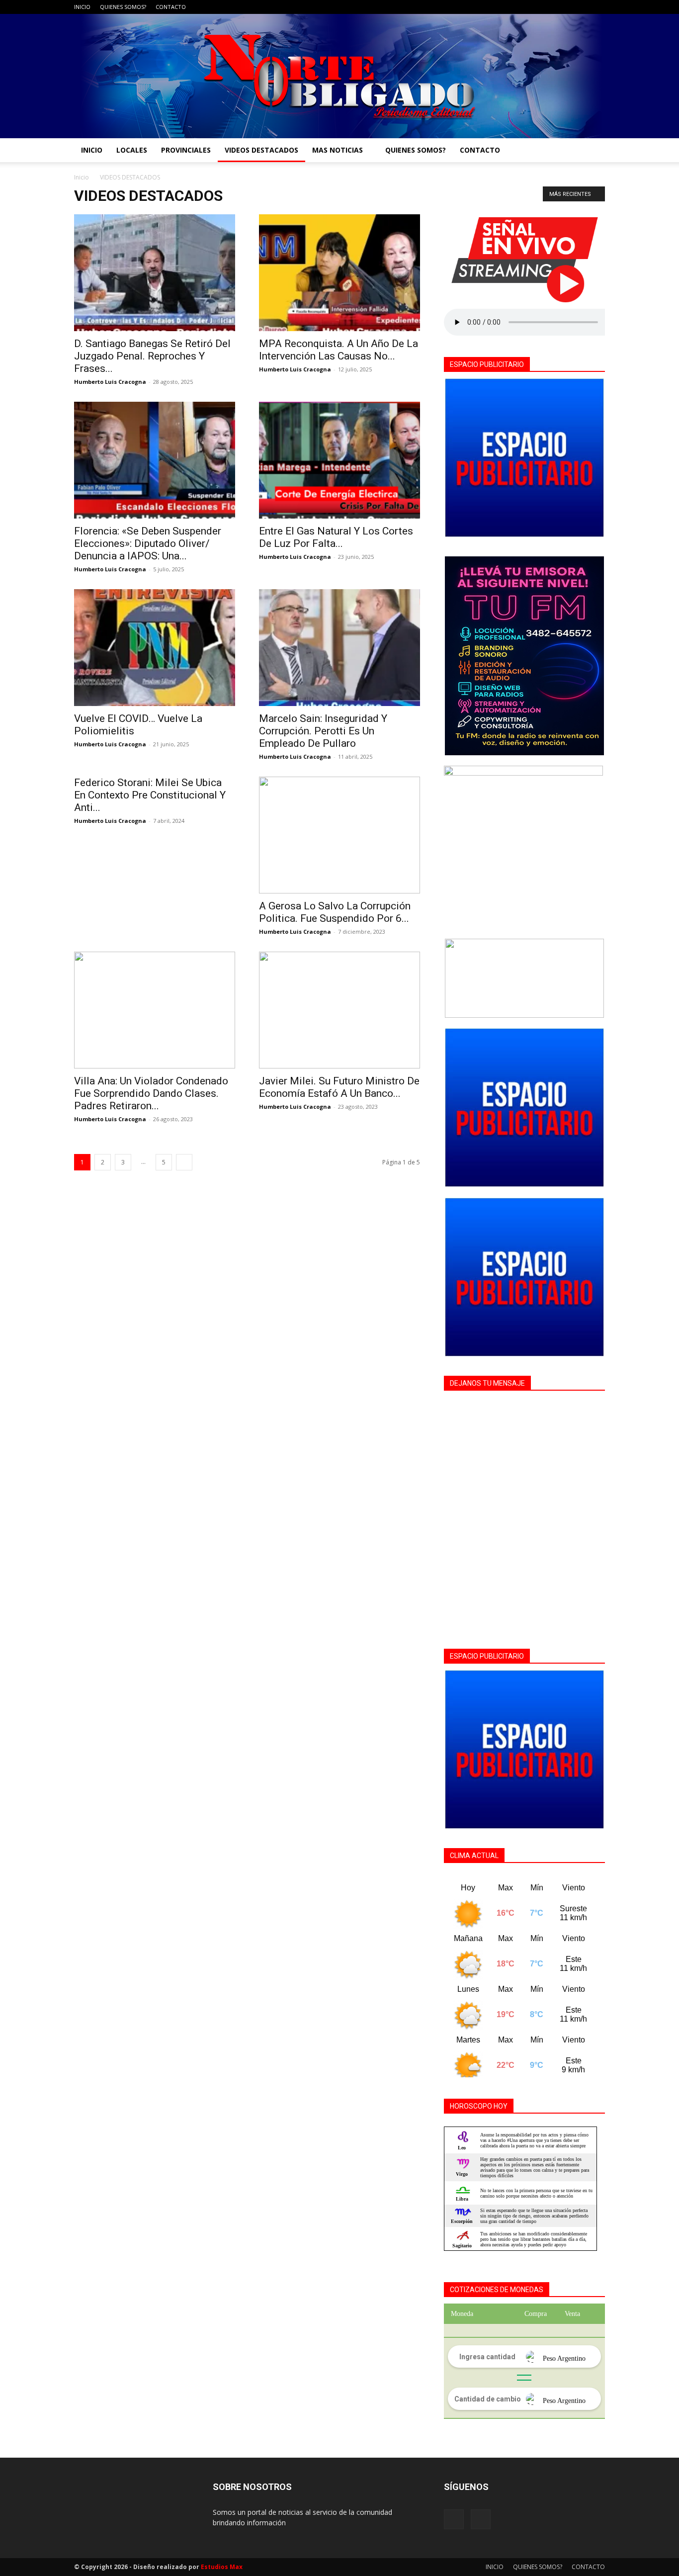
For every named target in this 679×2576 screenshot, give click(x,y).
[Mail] (597, 7)
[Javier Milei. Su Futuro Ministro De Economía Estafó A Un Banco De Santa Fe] (339, 1010)
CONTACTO (171, 7)
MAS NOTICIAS (338, 150)
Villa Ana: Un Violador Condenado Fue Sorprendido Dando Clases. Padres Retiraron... (151, 1093)
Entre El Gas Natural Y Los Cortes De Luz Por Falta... (336, 537)
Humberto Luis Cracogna (110, 382)
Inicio (82, 177)
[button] (593, 151)
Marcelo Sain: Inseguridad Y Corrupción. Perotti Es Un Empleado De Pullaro (323, 731)
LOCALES (132, 150)
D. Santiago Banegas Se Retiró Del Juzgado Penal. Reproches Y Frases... (152, 356)
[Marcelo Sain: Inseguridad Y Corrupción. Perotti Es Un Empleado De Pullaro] (339, 648)
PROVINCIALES (186, 150)
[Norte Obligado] (339, 76)
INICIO (82, 7)
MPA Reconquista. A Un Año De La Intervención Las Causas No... (339, 350)
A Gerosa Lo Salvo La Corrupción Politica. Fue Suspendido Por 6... (335, 912)
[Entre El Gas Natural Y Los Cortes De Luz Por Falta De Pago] (339, 460)
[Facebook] (581, 7)
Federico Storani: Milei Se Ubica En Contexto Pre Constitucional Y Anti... (150, 795)
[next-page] (184, 1162)
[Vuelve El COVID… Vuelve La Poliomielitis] (155, 648)
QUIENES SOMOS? (123, 7)
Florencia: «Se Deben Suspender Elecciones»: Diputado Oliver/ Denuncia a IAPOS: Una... (148, 543)
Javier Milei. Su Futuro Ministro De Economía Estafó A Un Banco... (339, 1087)
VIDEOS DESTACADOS (261, 150)
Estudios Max (222, 2567)
